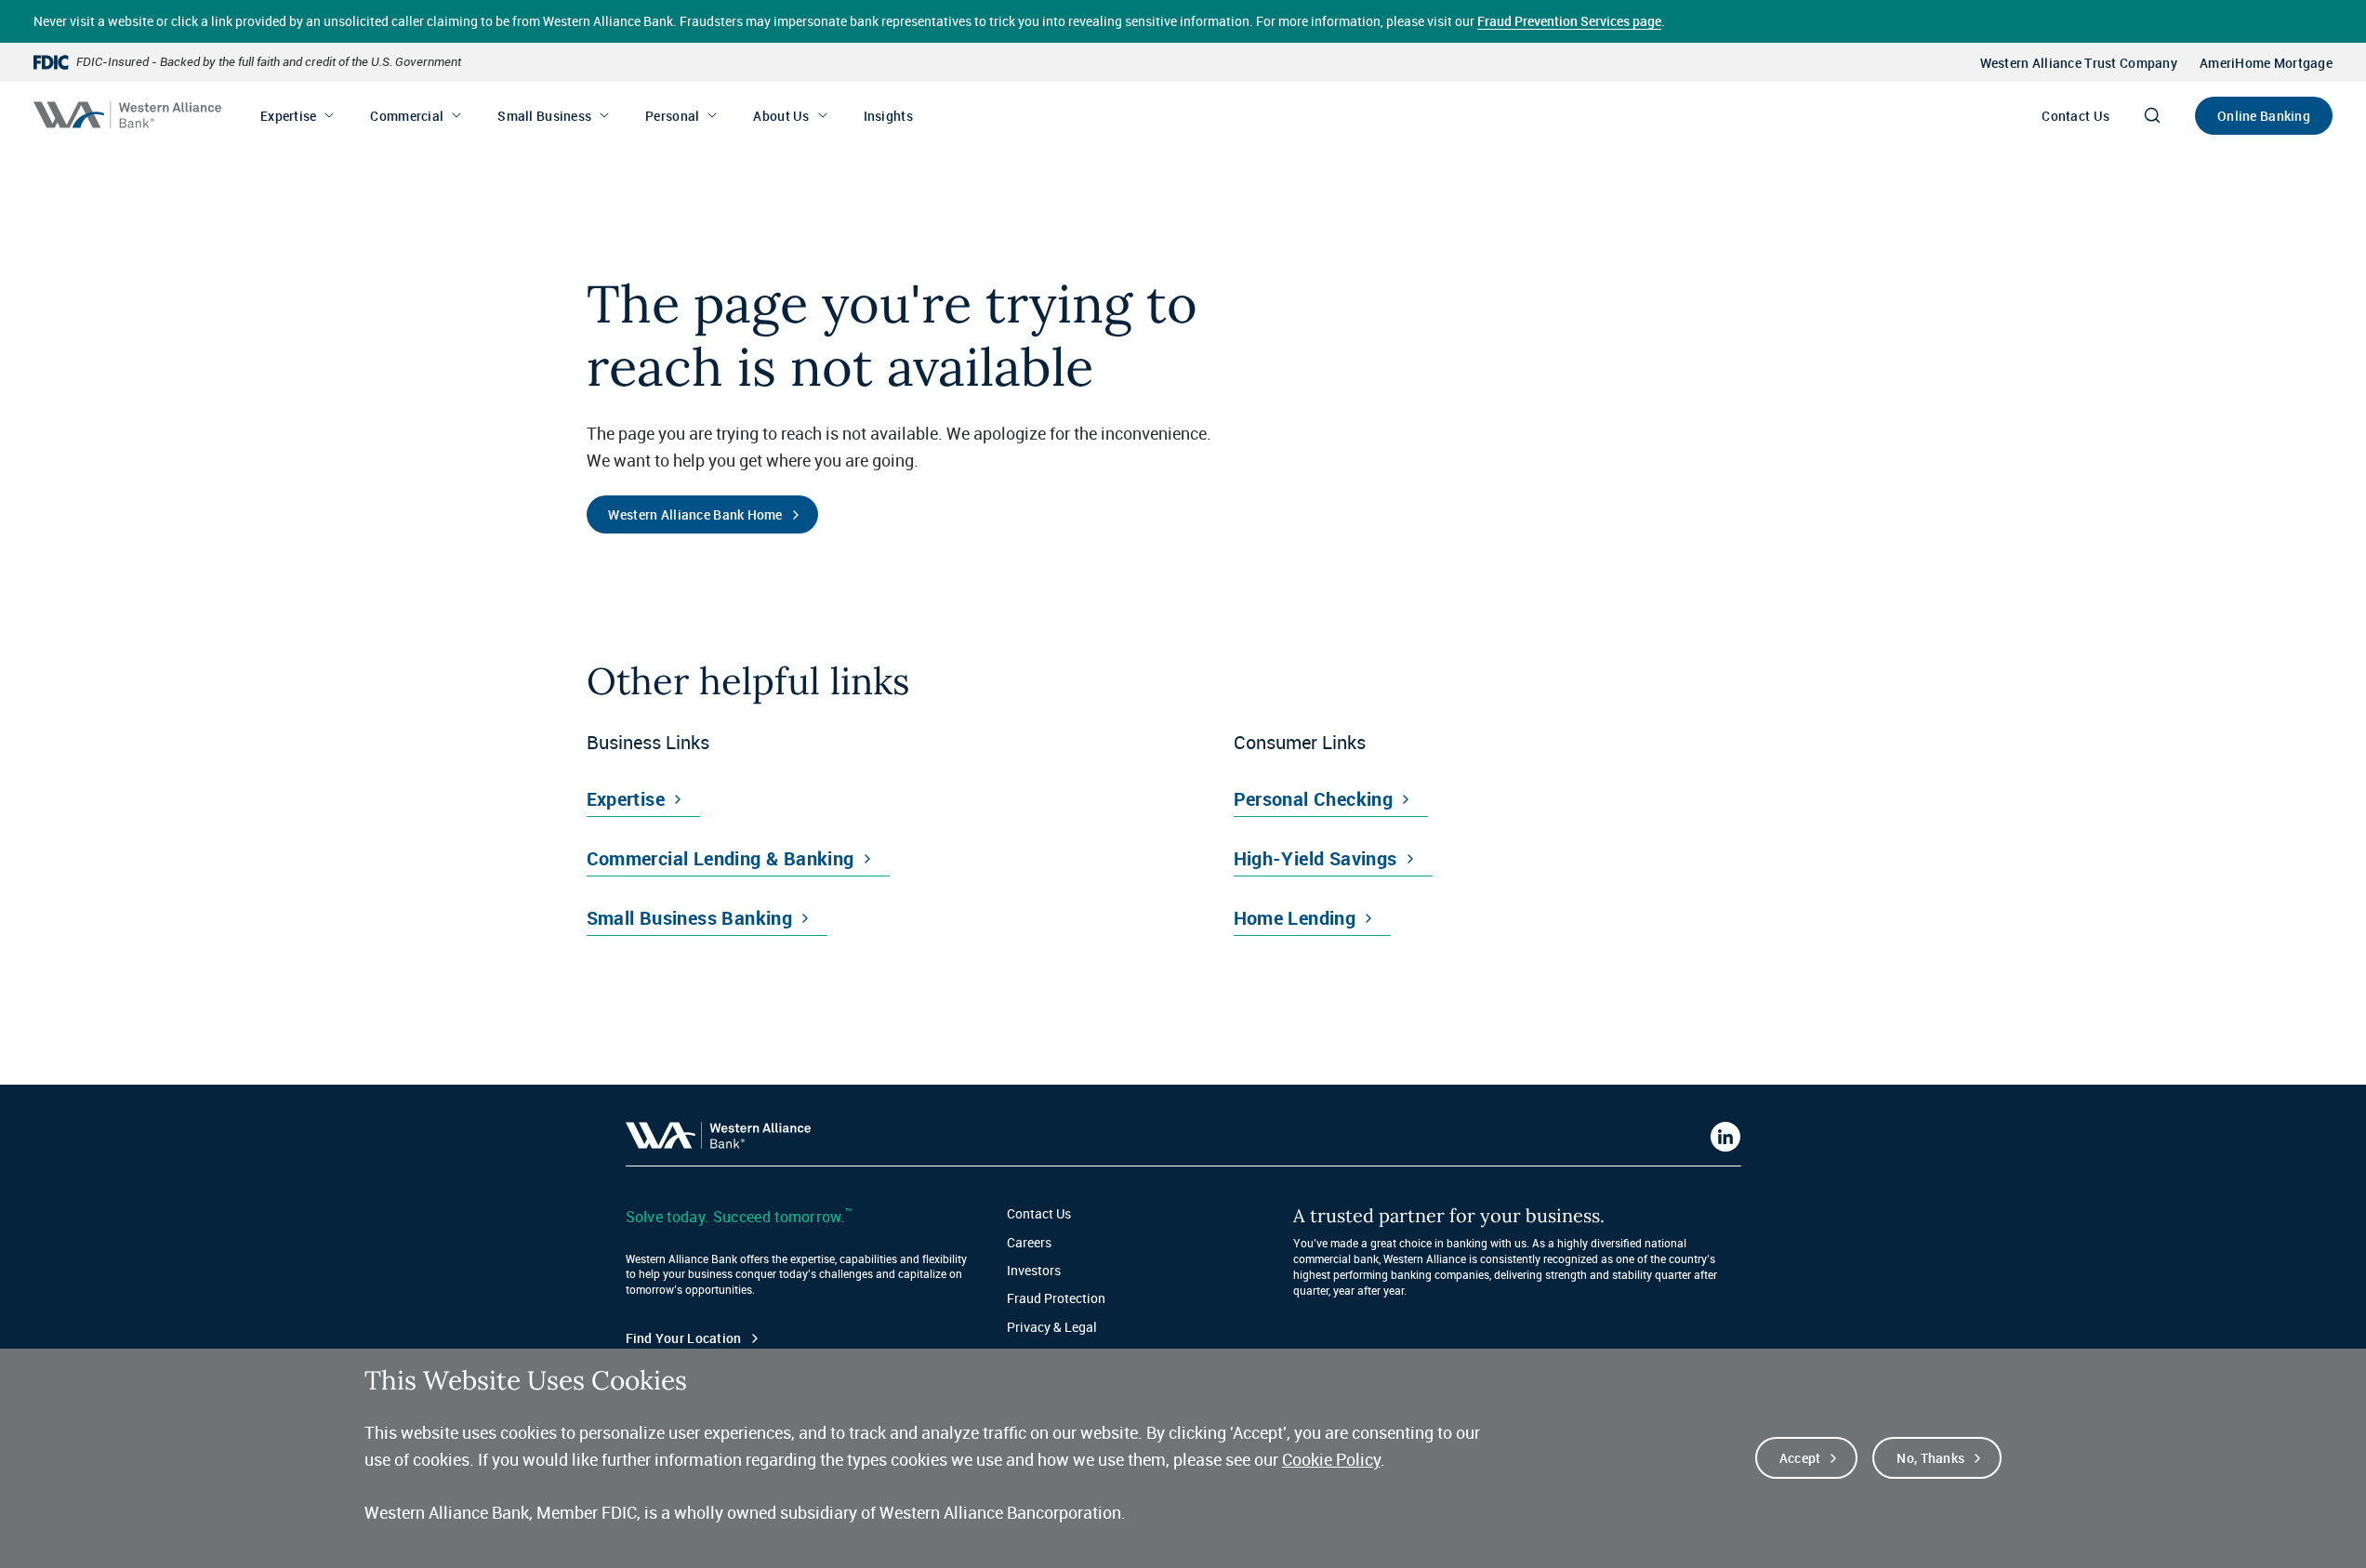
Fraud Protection (1056, 1298)
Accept (1800, 1458)
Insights (888, 116)
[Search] (2152, 115)
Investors (1034, 1270)
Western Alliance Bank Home (695, 514)
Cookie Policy (1331, 1459)
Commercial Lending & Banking (720, 858)
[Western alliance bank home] (127, 115)
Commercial (407, 116)
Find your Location (684, 1338)
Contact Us (2075, 116)
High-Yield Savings (1315, 858)
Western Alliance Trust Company (2079, 63)
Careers (1029, 1242)
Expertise (289, 116)
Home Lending (1295, 918)
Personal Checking (1314, 799)
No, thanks (1930, 1458)
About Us (781, 116)
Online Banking (2264, 116)
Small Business (544, 116)
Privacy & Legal (1052, 1327)
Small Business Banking (690, 918)
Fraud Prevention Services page (1569, 21)
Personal (672, 116)
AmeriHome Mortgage (2266, 63)
